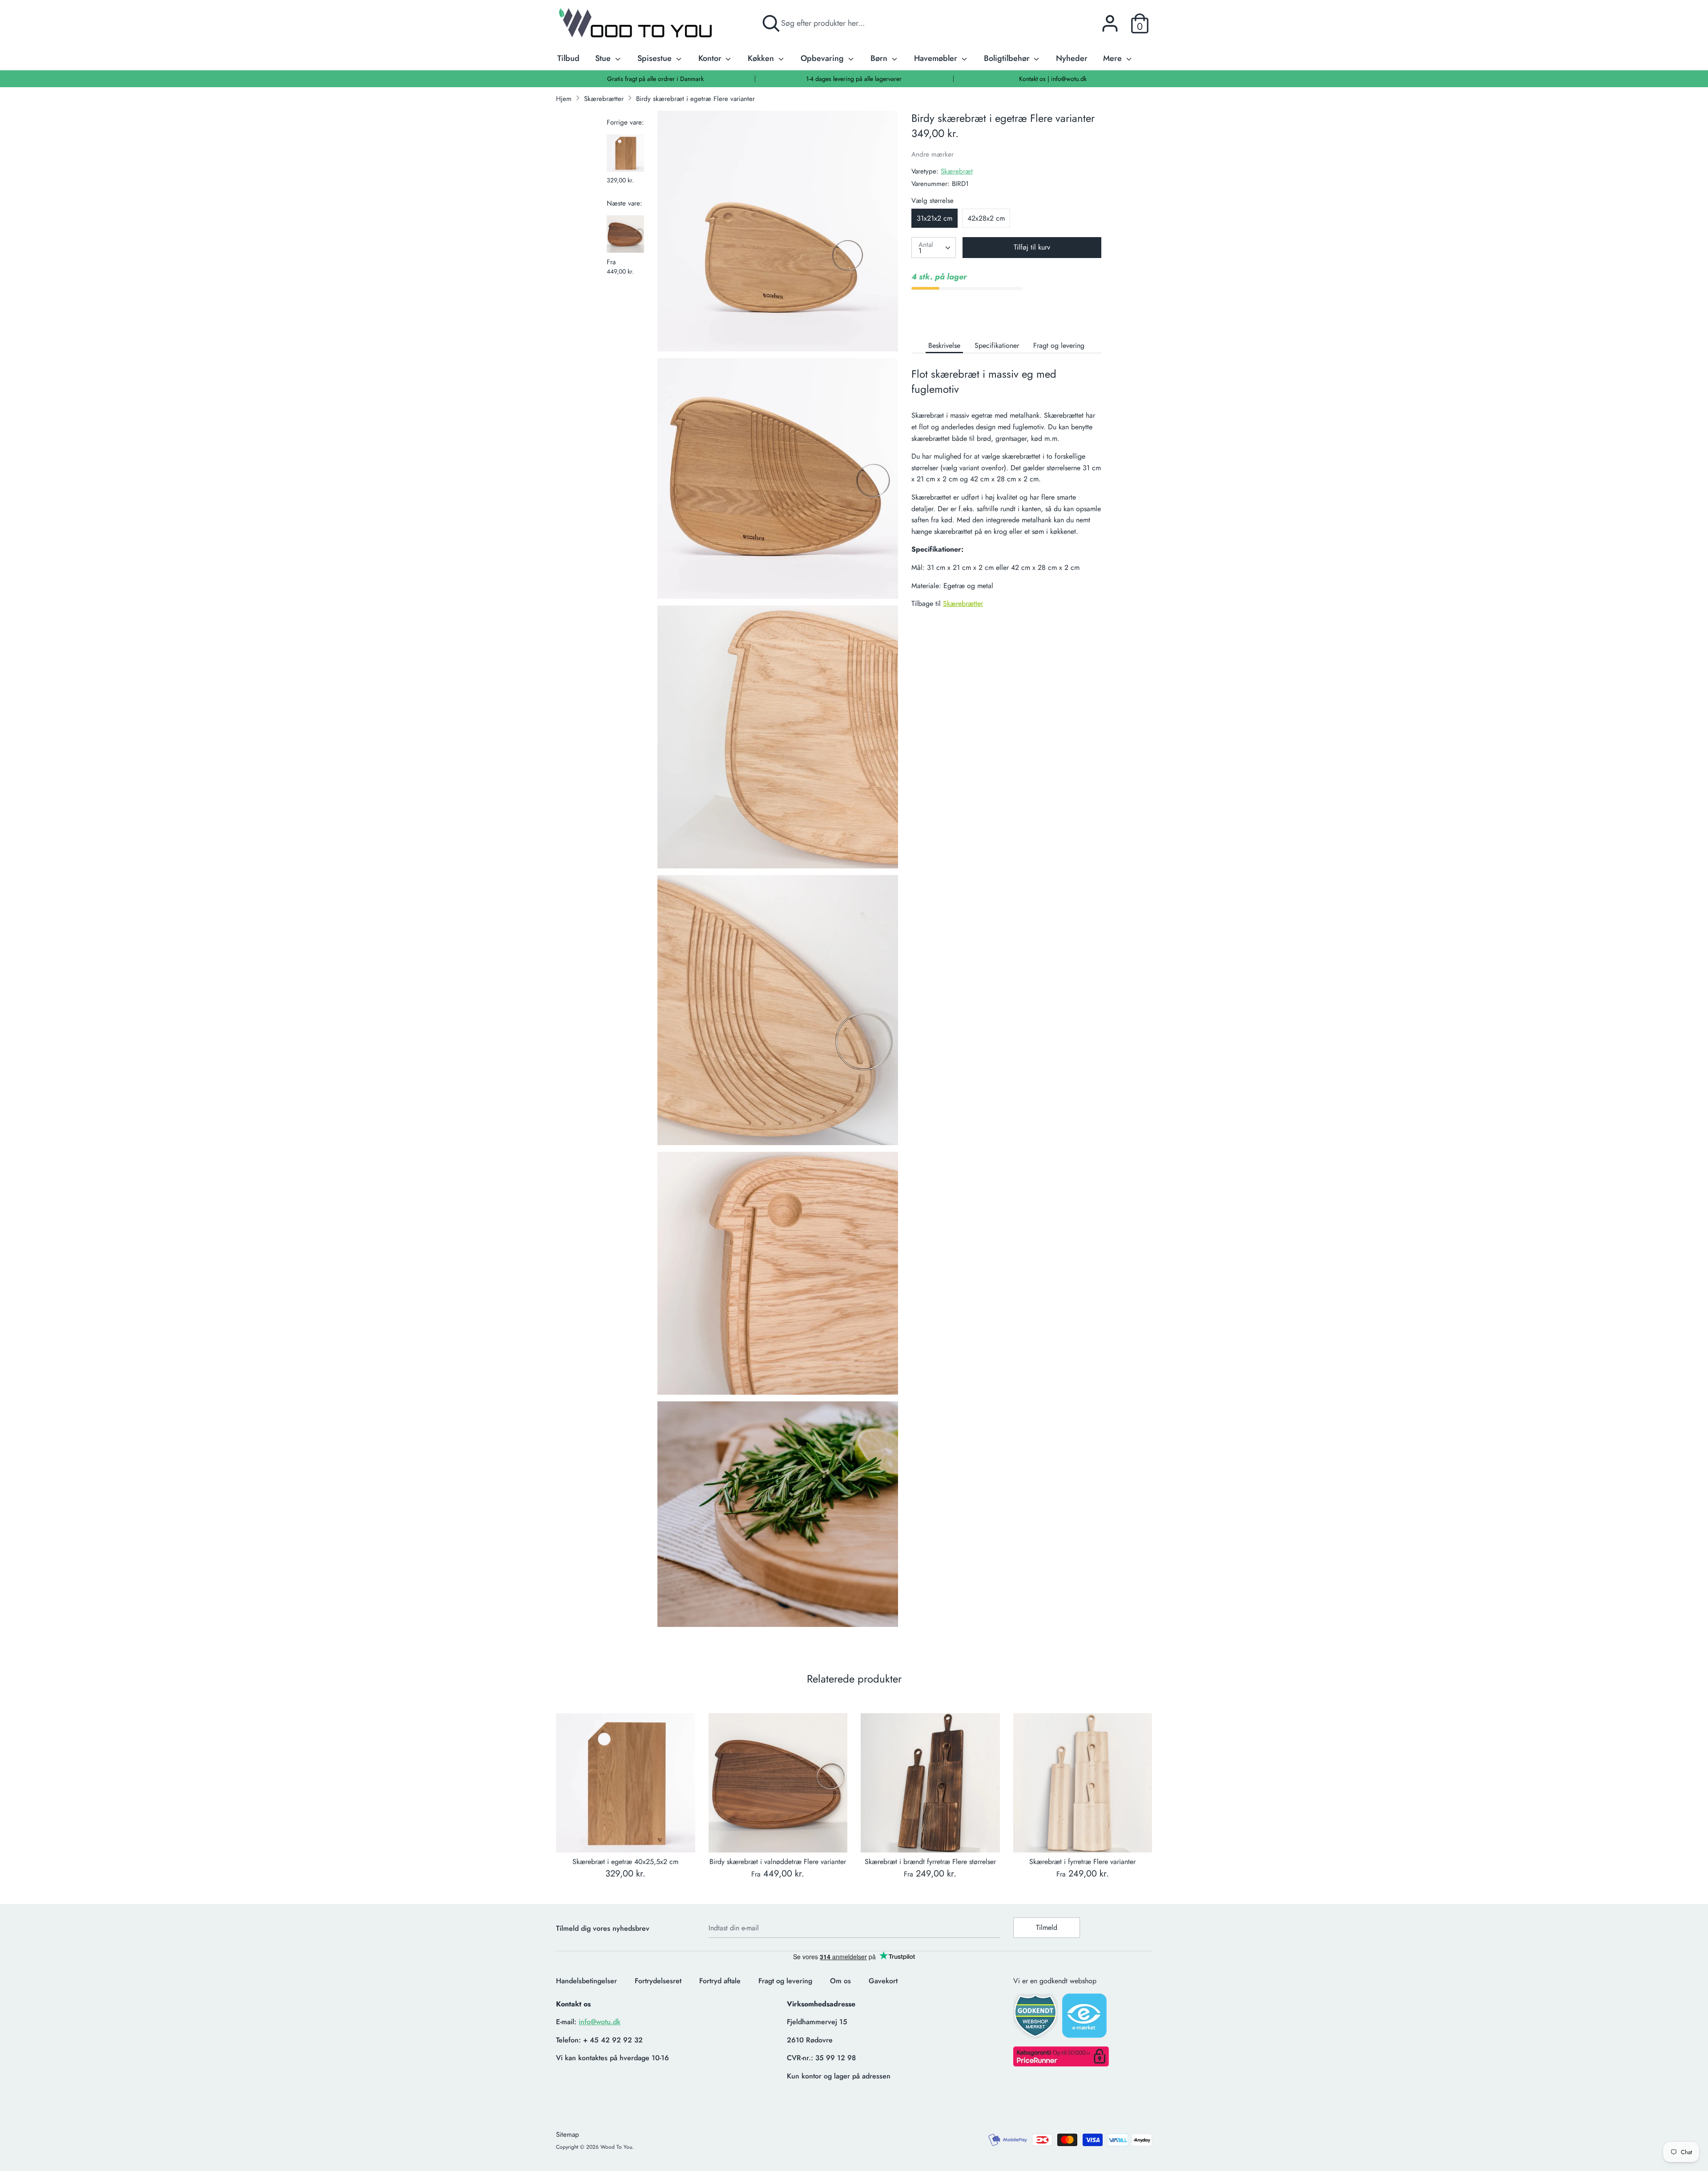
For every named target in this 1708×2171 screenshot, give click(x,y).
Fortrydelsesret (658, 1981)
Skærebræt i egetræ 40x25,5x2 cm (625, 1862)
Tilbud (568, 58)
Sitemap (568, 2135)
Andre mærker (933, 154)
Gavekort (883, 1981)
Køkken (762, 58)
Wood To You (616, 2147)
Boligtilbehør (1008, 58)
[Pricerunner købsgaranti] (1061, 2064)
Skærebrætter (963, 603)
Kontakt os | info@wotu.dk (1053, 79)
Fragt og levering (1059, 345)
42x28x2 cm (986, 218)
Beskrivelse (944, 345)
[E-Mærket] (1085, 2018)
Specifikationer (997, 345)
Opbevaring (823, 58)
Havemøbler (937, 58)
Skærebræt (957, 171)
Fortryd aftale (720, 1981)
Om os (840, 1981)
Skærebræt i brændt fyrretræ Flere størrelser (930, 1862)
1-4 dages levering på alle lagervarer (854, 79)
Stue (604, 58)
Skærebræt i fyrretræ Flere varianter (1082, 1862)
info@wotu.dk (600, 2022)
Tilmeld (1047, 1927)
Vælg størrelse (933, 201)
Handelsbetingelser (586, 1981)
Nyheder (1072, 58)
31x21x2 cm (935, 218)
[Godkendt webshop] (1036, 2019)
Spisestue (656, 58)
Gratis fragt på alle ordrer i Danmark (655, 79)
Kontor (711, 58)
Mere (1114, 58)
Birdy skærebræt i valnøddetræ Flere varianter (778, 1862)
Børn (880, 58)
